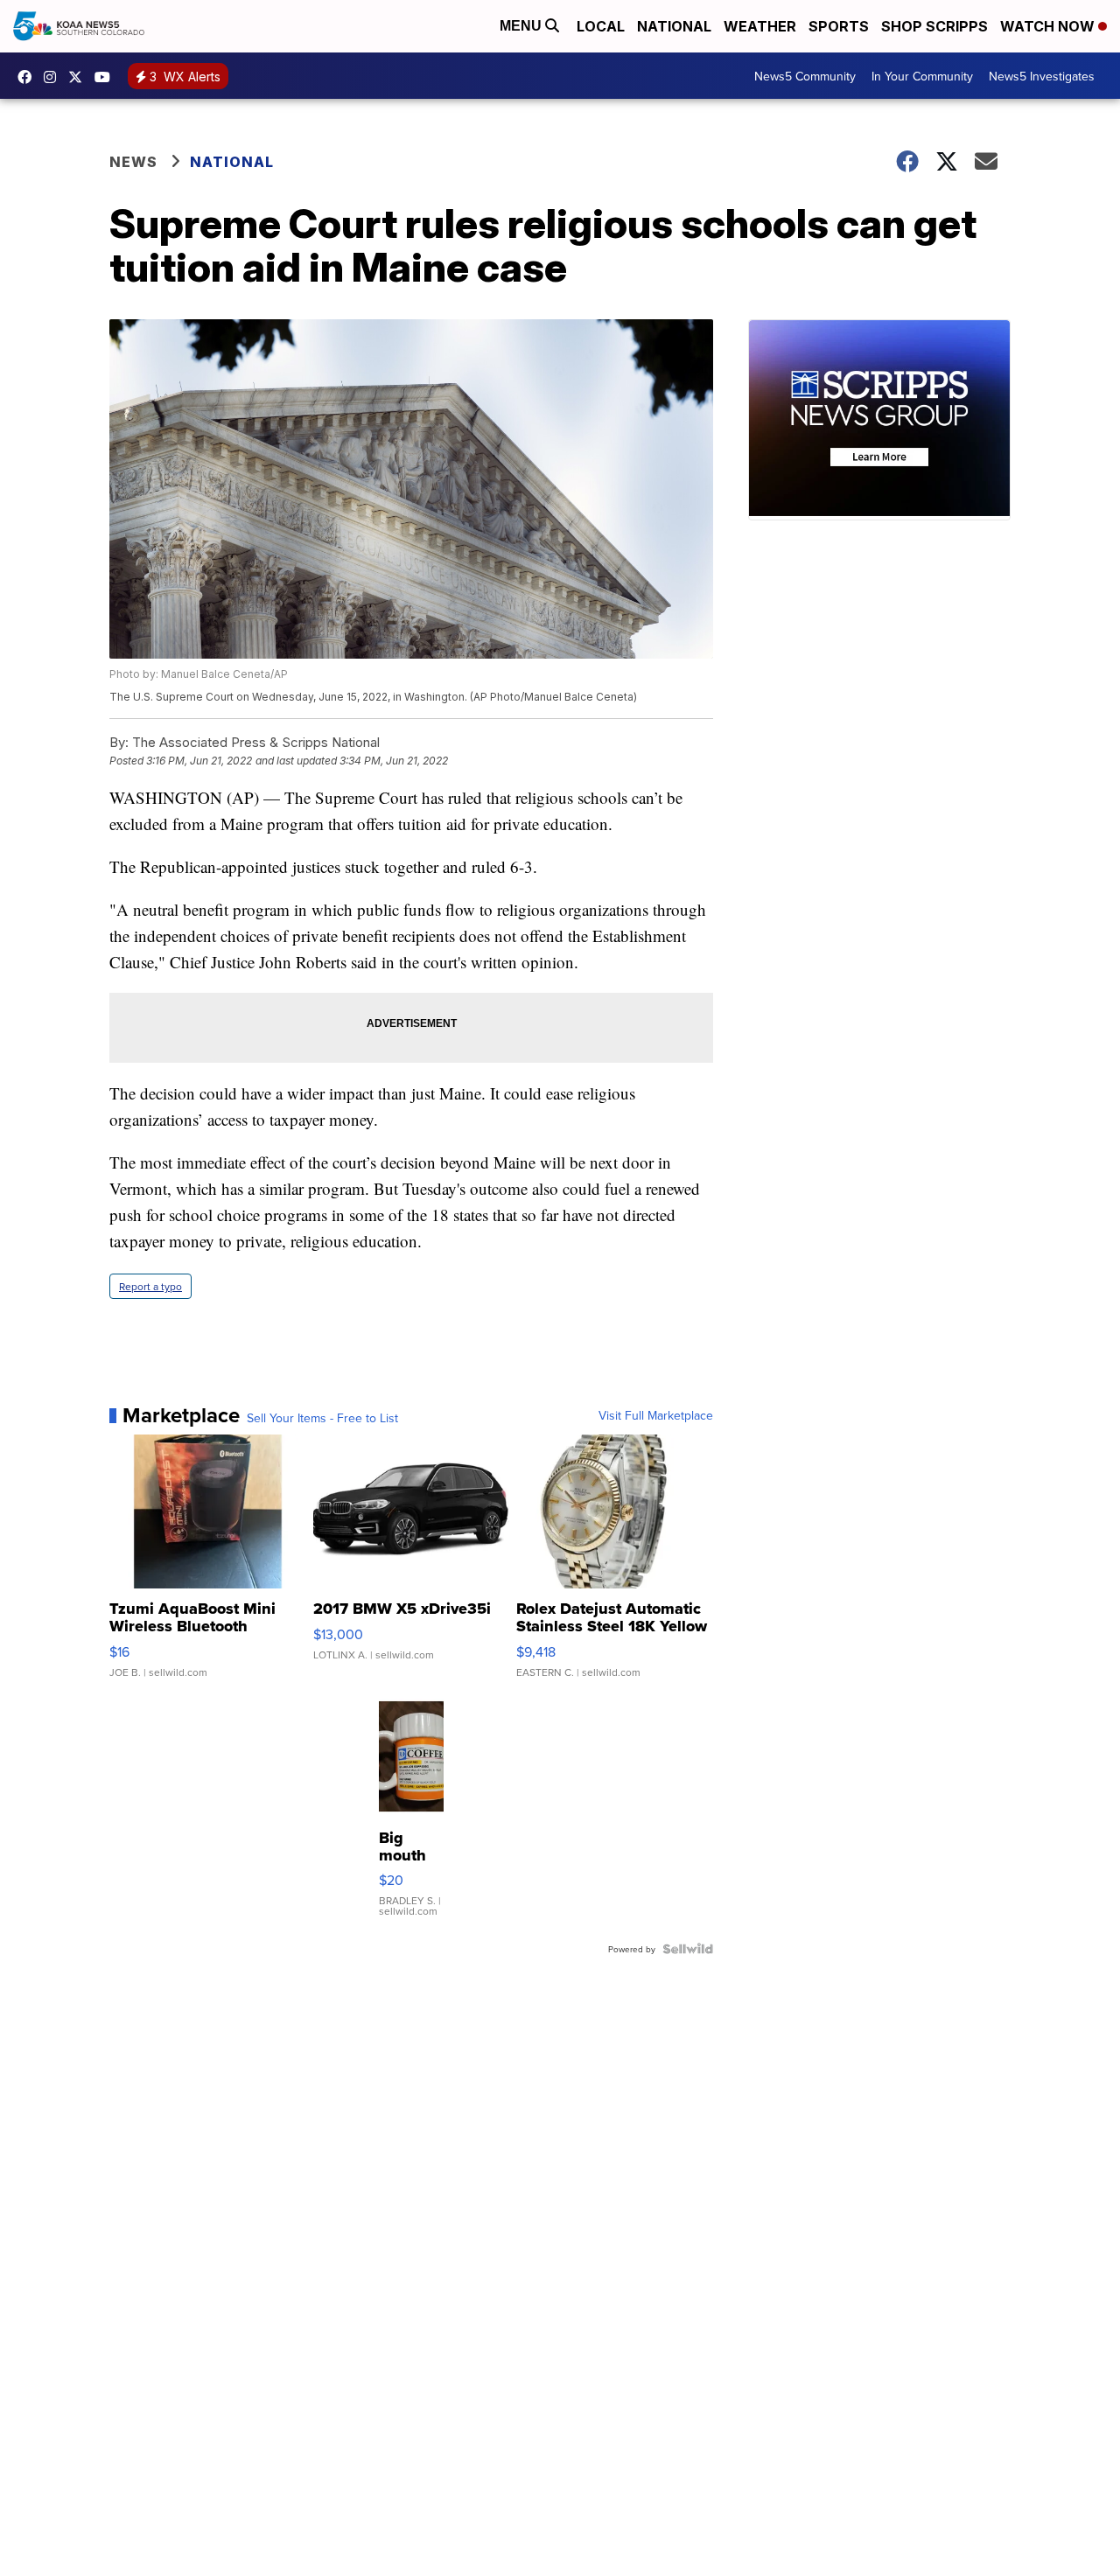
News (133, 162)
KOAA (29, 77)
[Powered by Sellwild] (688, 1949)
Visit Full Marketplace (656, 1415)
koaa (80, 77)
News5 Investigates (1042, 76)
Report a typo (150, 1286)
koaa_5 (54, 77)
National (674, 26)
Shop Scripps (934, 26)
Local (601, 26)
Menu (522, 26)
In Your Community (922, 76)
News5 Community (805, 76)
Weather (760, 26)
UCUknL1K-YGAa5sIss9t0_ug (107, 77)
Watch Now (1049, 26)
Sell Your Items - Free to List (322, 1418)
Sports (839, 26)
